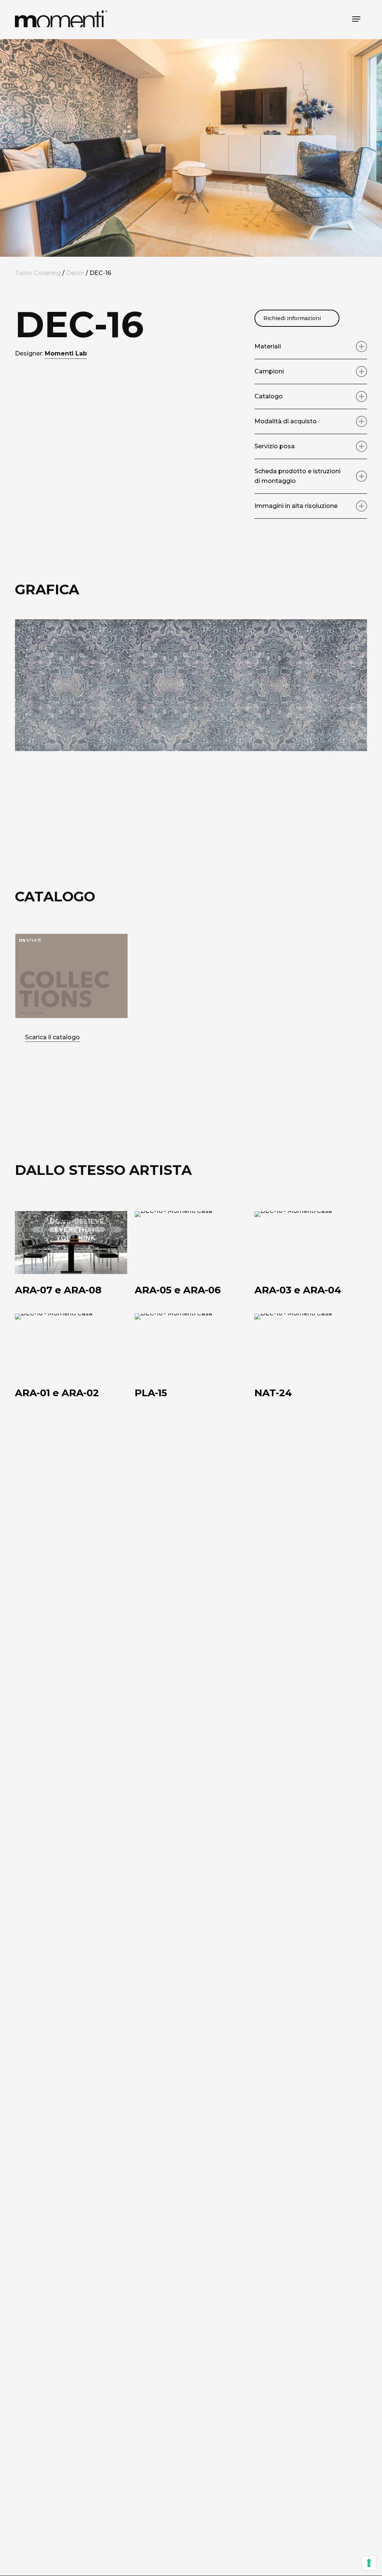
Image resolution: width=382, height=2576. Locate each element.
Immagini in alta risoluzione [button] (296, 506)
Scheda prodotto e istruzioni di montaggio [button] (298, 476)
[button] (356, 19)
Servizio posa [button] (275, 446)
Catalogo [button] (269, 396)
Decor (75, 273)
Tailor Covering (38, 273)
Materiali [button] (268, 346)
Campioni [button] (269, 371)
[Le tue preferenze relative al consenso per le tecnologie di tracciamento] (369, 2563)
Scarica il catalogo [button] (52, 1037)
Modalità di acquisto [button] (286, 421)
